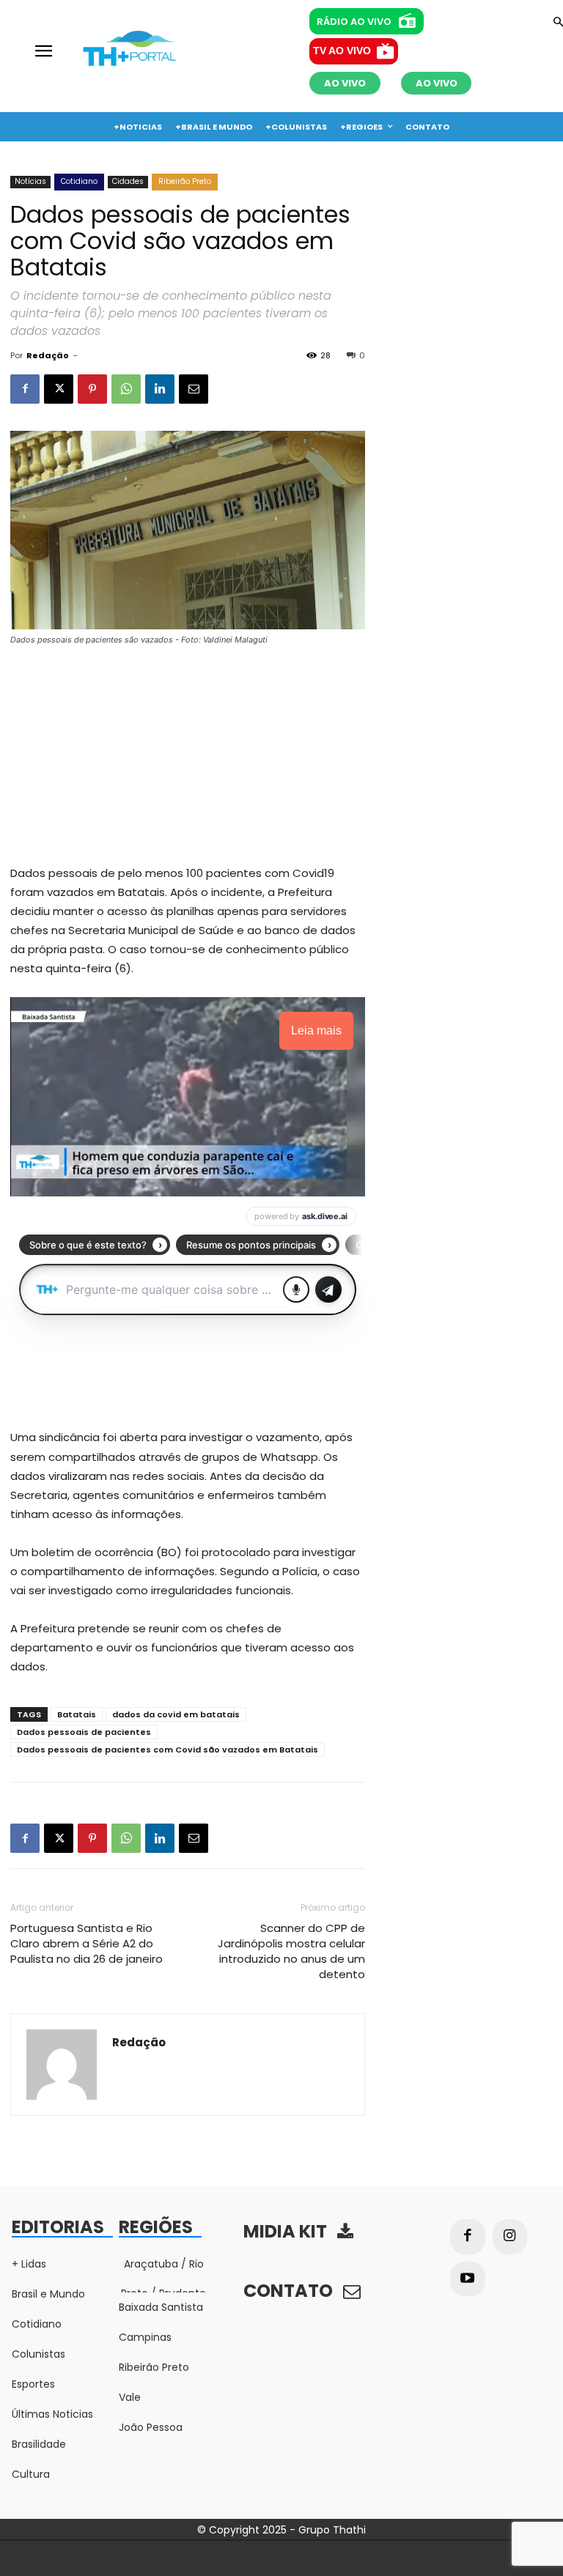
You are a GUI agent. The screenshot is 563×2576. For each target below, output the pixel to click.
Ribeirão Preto (185, 181)
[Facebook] (25, 389)
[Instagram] (510, 2237)
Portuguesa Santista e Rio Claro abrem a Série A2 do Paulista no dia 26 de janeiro (87, 1943)
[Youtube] (468, 2279)
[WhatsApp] (126, 389)
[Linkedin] (160, 389)
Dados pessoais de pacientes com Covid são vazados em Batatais (168, 1750)
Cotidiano (79, 181)
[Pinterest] (92, 389)
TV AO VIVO (342, 51)
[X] (59, 389)
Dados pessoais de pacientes (84, 1732)
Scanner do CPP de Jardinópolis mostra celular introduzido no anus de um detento (291, 1951)
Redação (48, 355)
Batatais (77, 1714)
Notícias (30, 181)
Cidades (128, 181)
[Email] (194, 389)
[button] (558, 23)
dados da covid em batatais (176, 1714)
